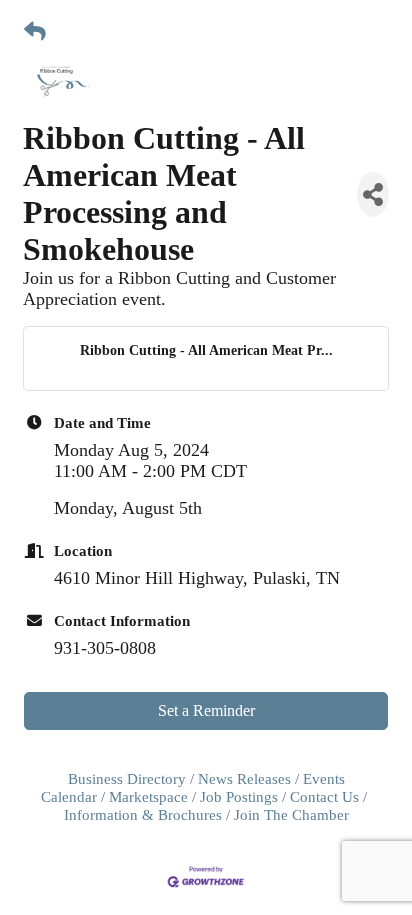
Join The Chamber (291, 814)
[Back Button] (35, 32)
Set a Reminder (206, 710)
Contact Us (324, 796)
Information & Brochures (143, 814)
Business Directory (127, 778)
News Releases (244, 778)
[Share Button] (373, 194)
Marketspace (148, 796)
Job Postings (239, 796)
